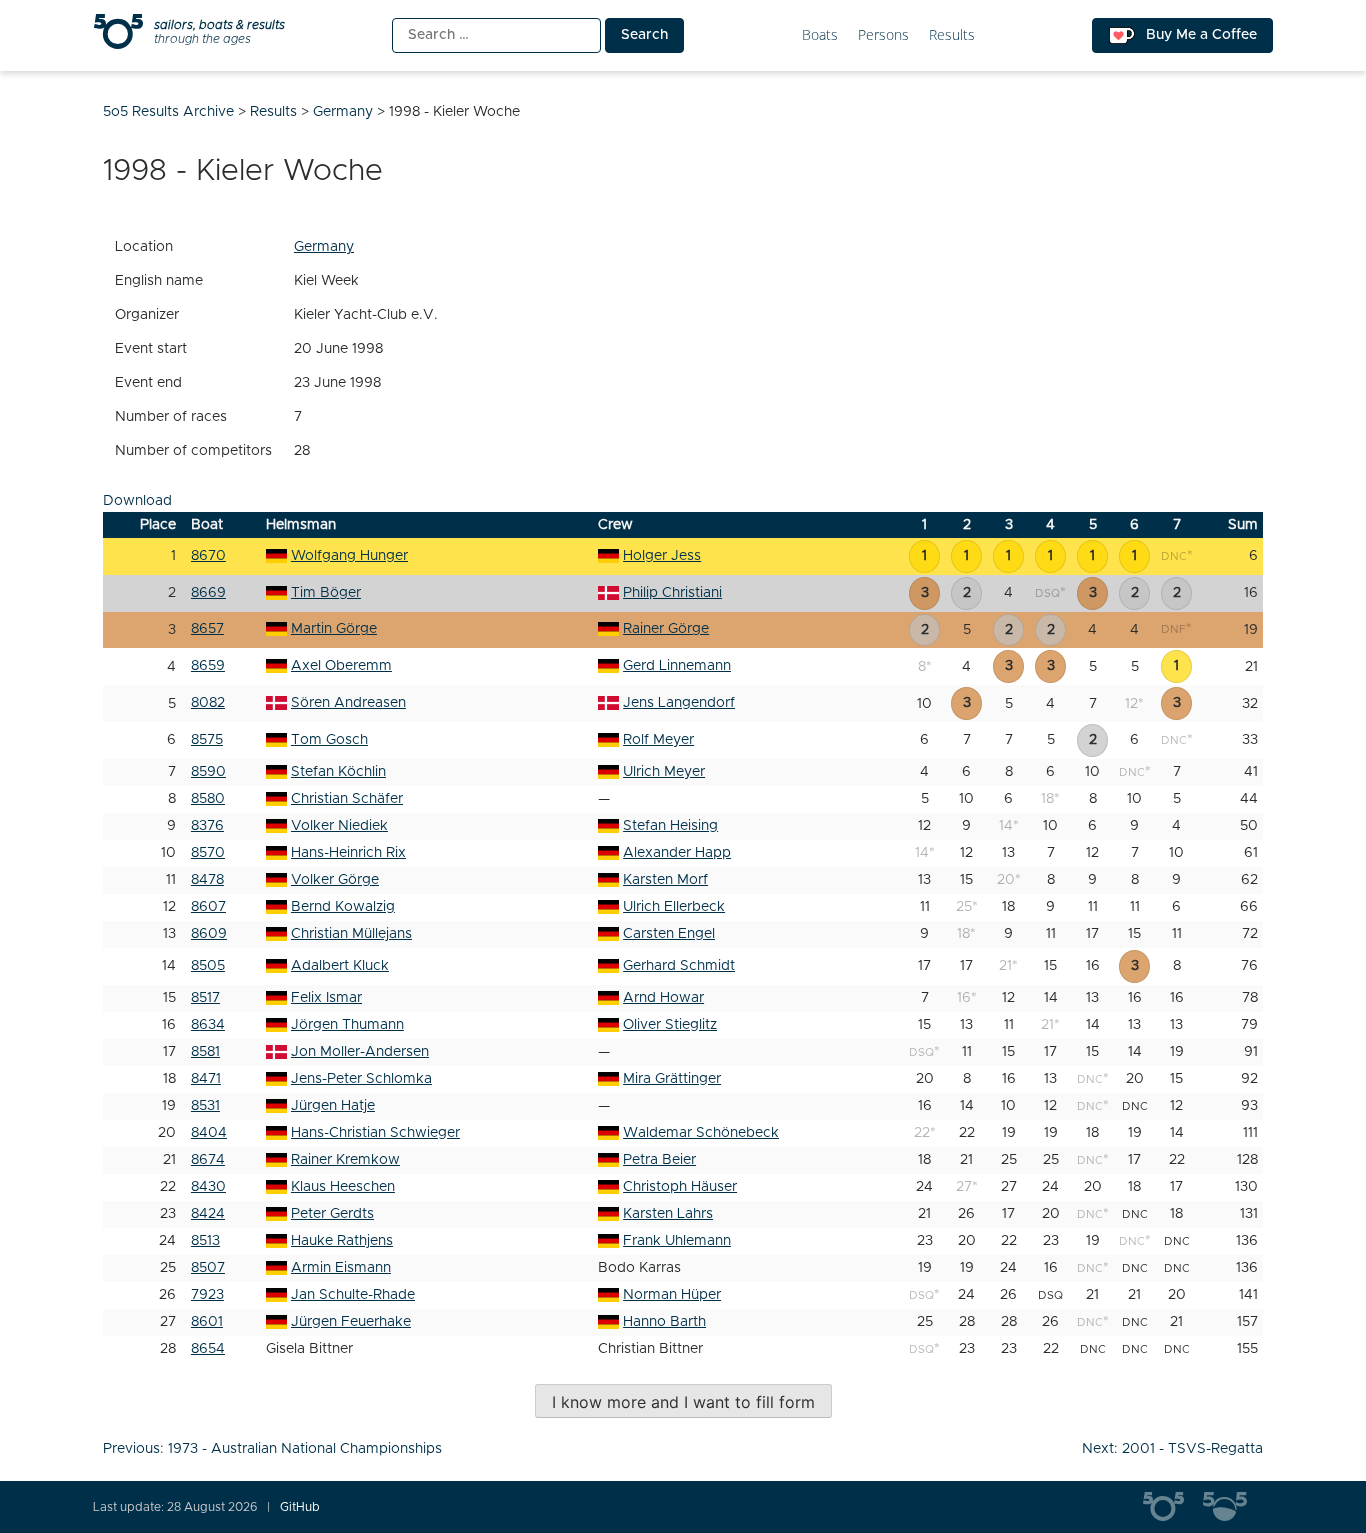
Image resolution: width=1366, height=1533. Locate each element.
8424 (208, 1214)
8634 (208, 1025)
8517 (205, 998)
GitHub (300, 1507)
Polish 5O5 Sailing (1233, 1507)
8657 (207, 629)
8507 (208, 1268)
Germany (324, 247)
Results (952, 35)
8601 (207, 1322)
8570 (208, 853)
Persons (883, 35)
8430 (208, 1187)
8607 (208, 907)
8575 (207, 740)
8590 (208, 772)
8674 (208, 1160)
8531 (205, 1106)
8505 (208, 966)
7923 (207, 1295)
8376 (207, 826)
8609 (209, 934)
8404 (209, 1133)
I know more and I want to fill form (683, 1402)
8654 (208, 1349)
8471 (206, 1079)
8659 (208, 666)
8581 (205, 1052)
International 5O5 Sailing (1173, 1507)
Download (137, 501)
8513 (205, 1241)
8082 (208, 703)
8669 (208, 593)
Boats (820, 35)
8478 (207, 880)
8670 (208, 556)
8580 (208, 799)
